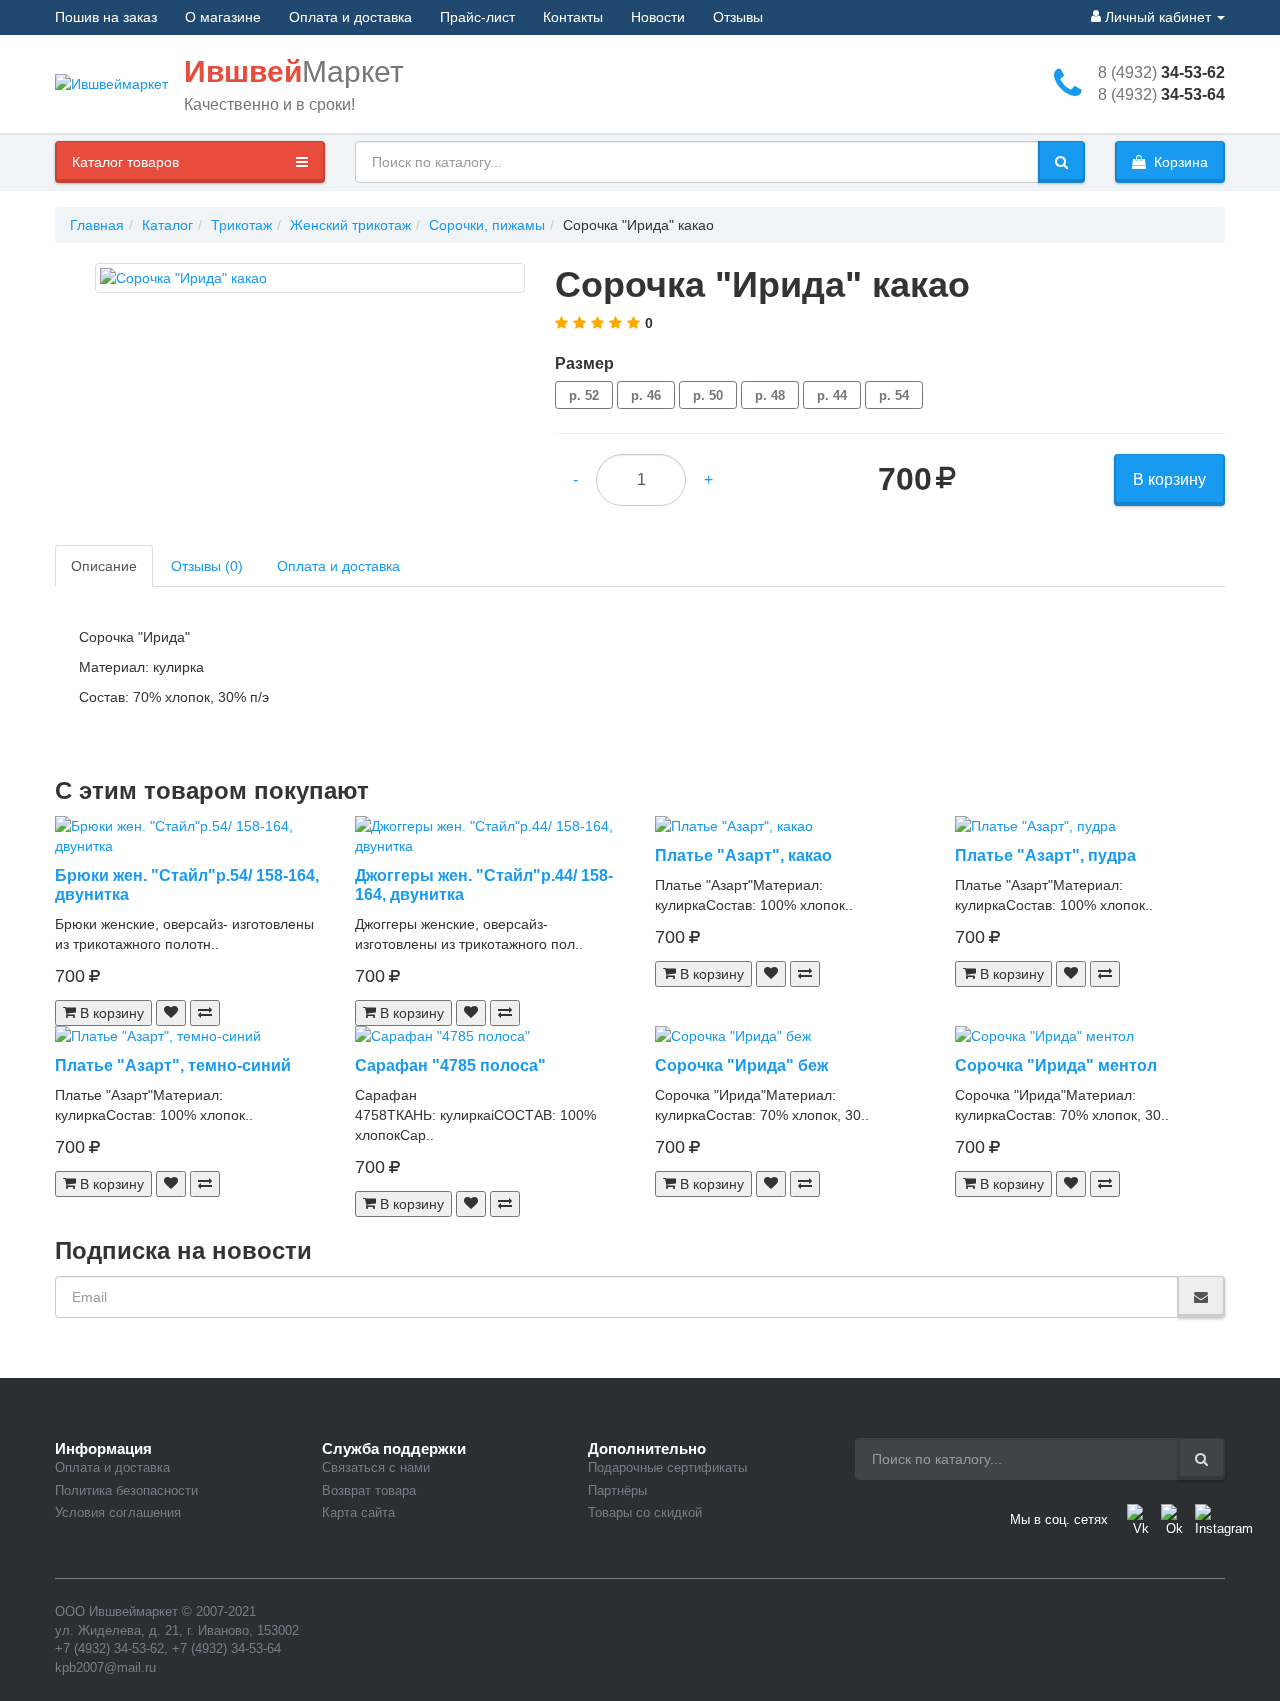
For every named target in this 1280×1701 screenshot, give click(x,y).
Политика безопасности (126, 1490)
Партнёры (617, 1490)
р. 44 (832, 395)
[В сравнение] (205, 1013)
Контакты (573, 17)
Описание (104, 566)
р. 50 (708, 395)
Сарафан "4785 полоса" (450, 1065)
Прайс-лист (477, 17)
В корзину (1169, 479)
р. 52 (584, 395)
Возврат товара (369, 1490)
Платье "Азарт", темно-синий (173, 1065)
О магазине (223, 17)
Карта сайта (358, 1512)
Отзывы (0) (207, 566)
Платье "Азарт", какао (743, 855)
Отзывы (738, 17)
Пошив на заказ (106, 17)
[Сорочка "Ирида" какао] (310, 278)
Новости (658, 17)
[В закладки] (171, 1013)
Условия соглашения (118, 1512)
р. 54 (894, 395)
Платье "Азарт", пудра (1045, 855)
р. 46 (646, 395)
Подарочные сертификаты (667, 1467)
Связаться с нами (376, 1467)
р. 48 (770, 395)
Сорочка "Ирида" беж (741, 1065)
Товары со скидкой (645, 1512)
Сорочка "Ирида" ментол (1056, 1065)
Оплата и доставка (350, 17)
